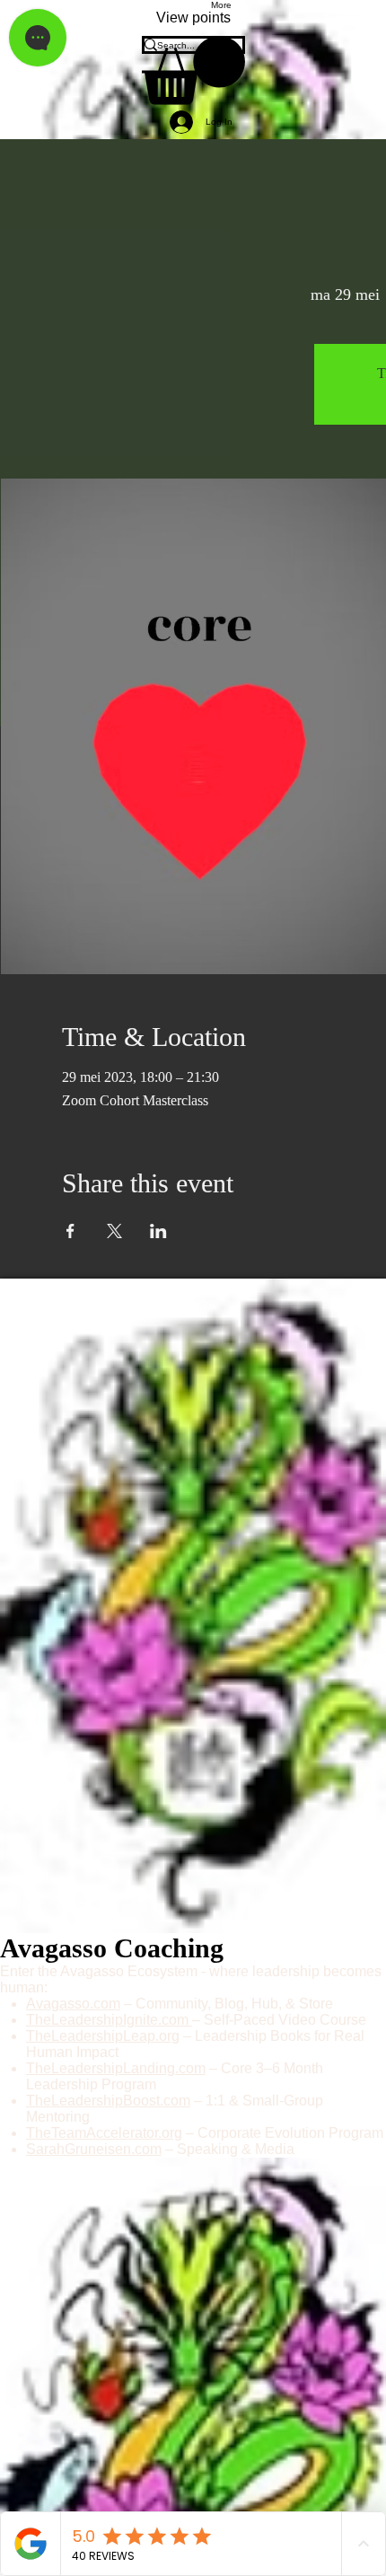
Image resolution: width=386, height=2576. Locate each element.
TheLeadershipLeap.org (103, 2036)
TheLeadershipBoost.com (108, 2101)
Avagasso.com (73, 2004)
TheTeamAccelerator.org (104, 2133)
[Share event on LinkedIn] (158, 1231)
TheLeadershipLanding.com (116, 2068)
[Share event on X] (114, 1231)
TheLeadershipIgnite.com (109, 2020)
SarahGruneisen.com (94, 2149)
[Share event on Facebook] (70, 1231)
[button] (193, 70)
